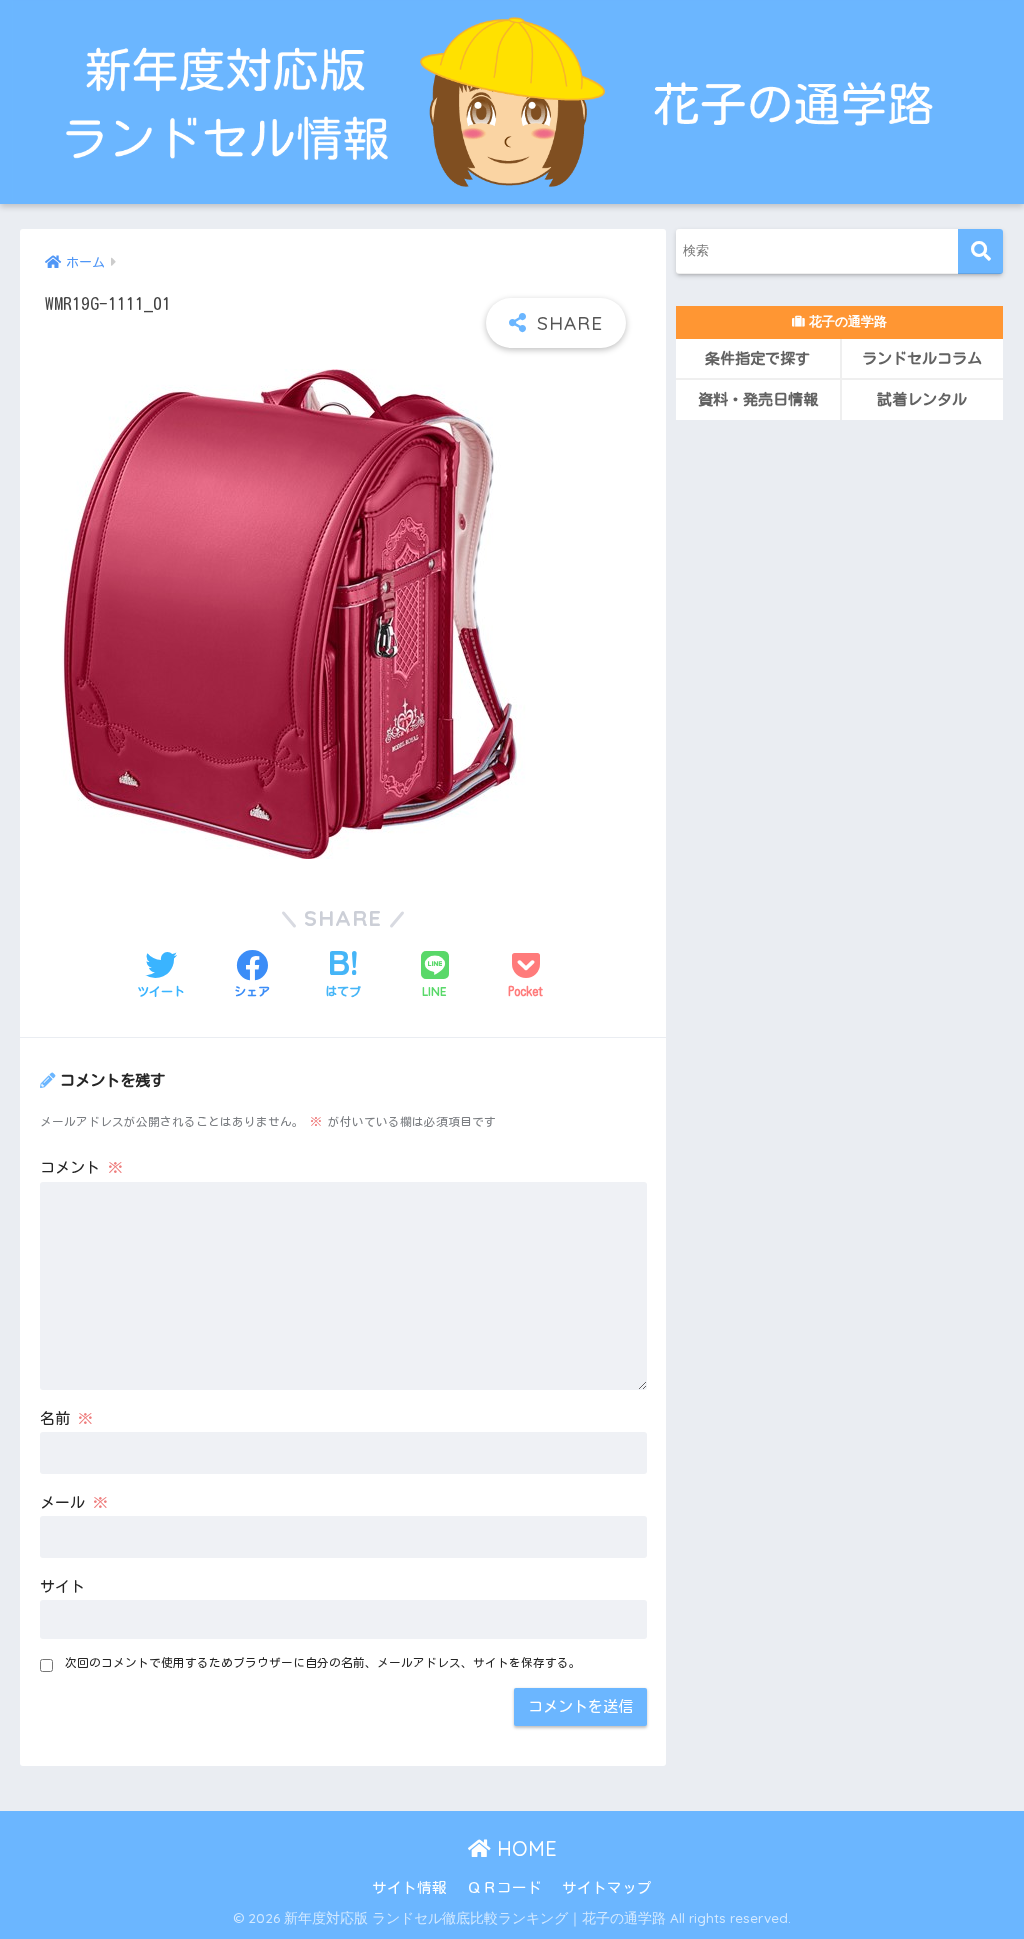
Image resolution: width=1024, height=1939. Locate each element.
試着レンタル (922, 399)
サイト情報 (409, 1887)
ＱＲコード (504, 1887)
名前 (66, 1418)
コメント (81, 1167)
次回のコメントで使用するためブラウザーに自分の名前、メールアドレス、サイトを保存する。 (323, 1662)
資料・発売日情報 (758, 399)
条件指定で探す (757, 358)
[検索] (980, 251)
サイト (62, 1586)
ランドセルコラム (922, 358)
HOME (524, 1848)
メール (74, 1502)
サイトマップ (607, 1887)
